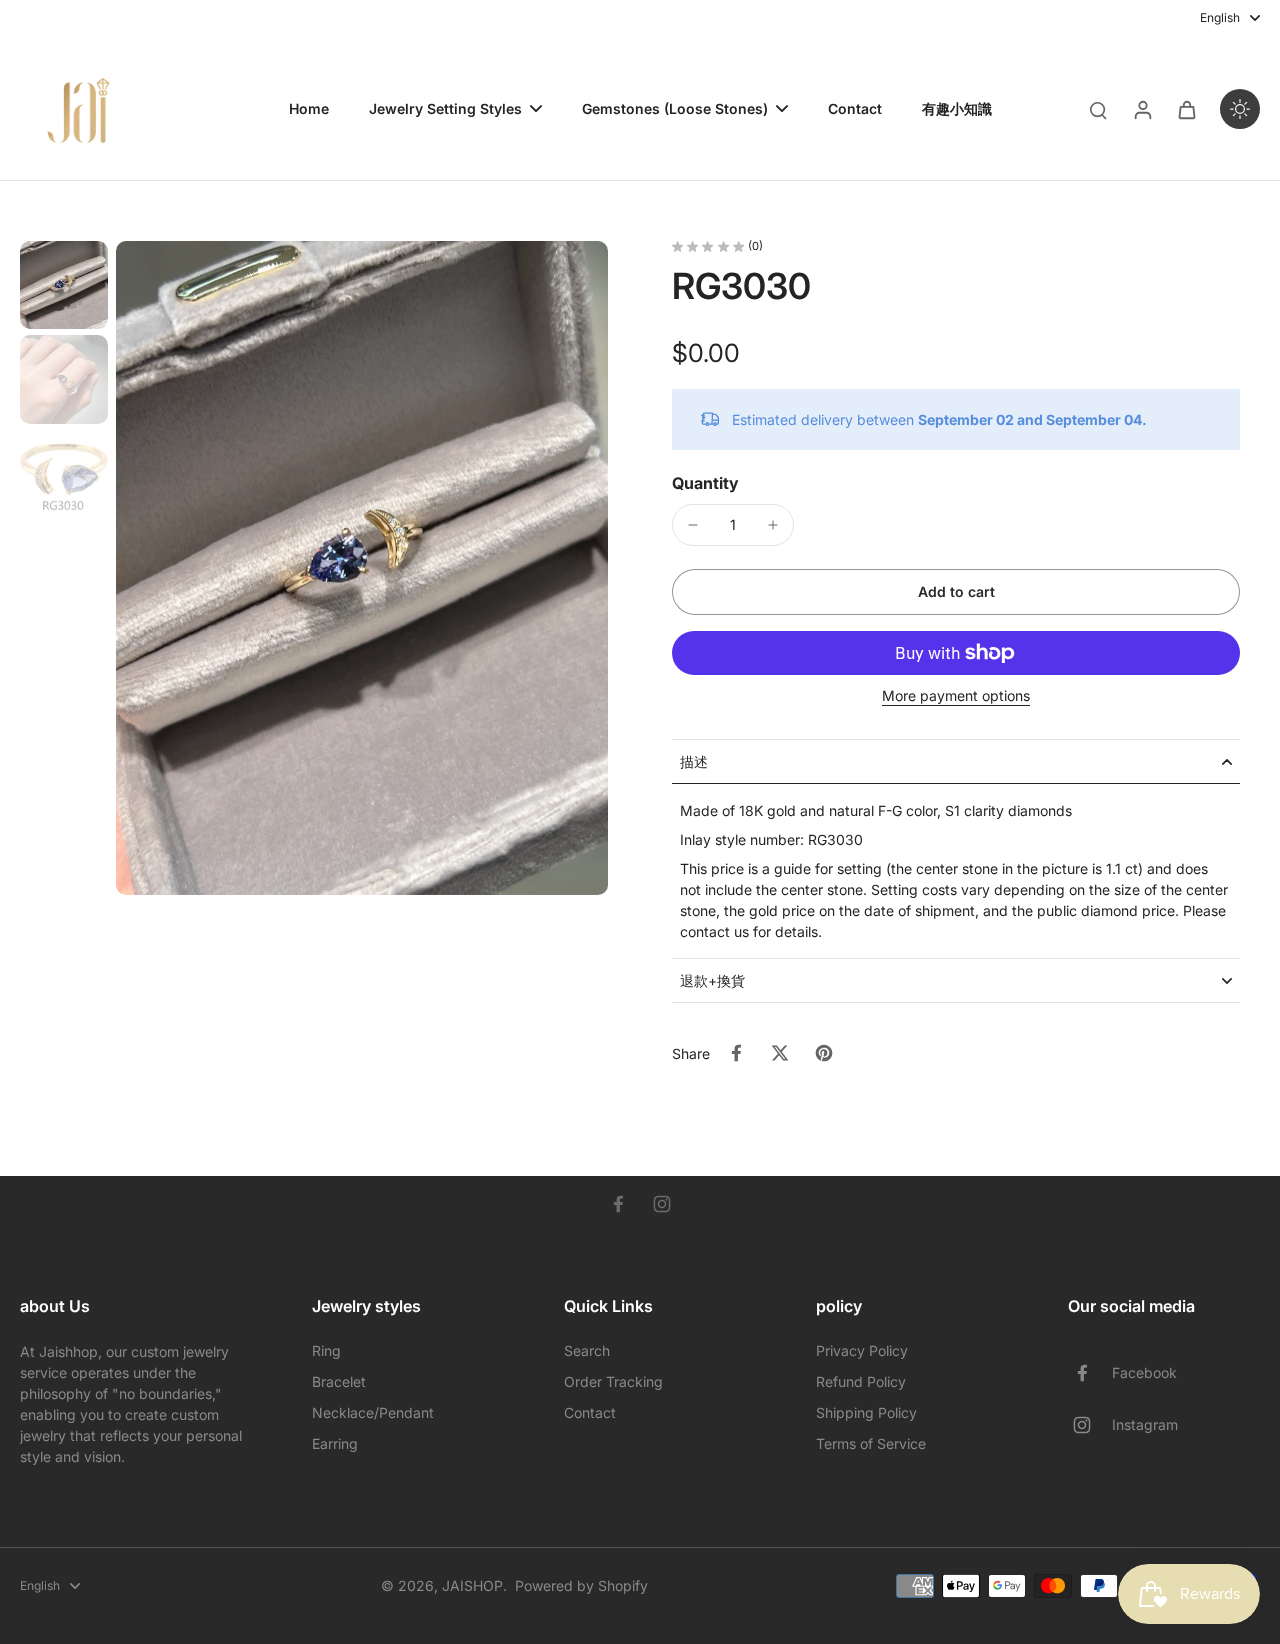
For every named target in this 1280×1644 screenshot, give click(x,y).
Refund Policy (861, 1381)
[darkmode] (1240, 109)
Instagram (1145, 1424)
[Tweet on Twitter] (780, 1053)
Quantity (705, 483)
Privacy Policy (862, 1350)
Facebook (1144, 1372)
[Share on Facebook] (736, 1053)
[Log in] (1142, 109)
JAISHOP (472, 1585)
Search (587, 1350)
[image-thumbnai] (64, 285)
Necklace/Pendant (373, 1412)
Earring (335, 1443)
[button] (956, 592)
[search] (1098, 109)
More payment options (956, 696)
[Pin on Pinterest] (824, 1053)
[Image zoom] (362, 568)
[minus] (693, 525)
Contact (590, 1412)
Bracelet (339, 1381)
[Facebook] (618, 1204)
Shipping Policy (866, 1412)
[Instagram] (662, 1204)
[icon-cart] (1186, 109)
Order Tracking (613, 1381)
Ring (326, 1350)
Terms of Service (871, 1443)
